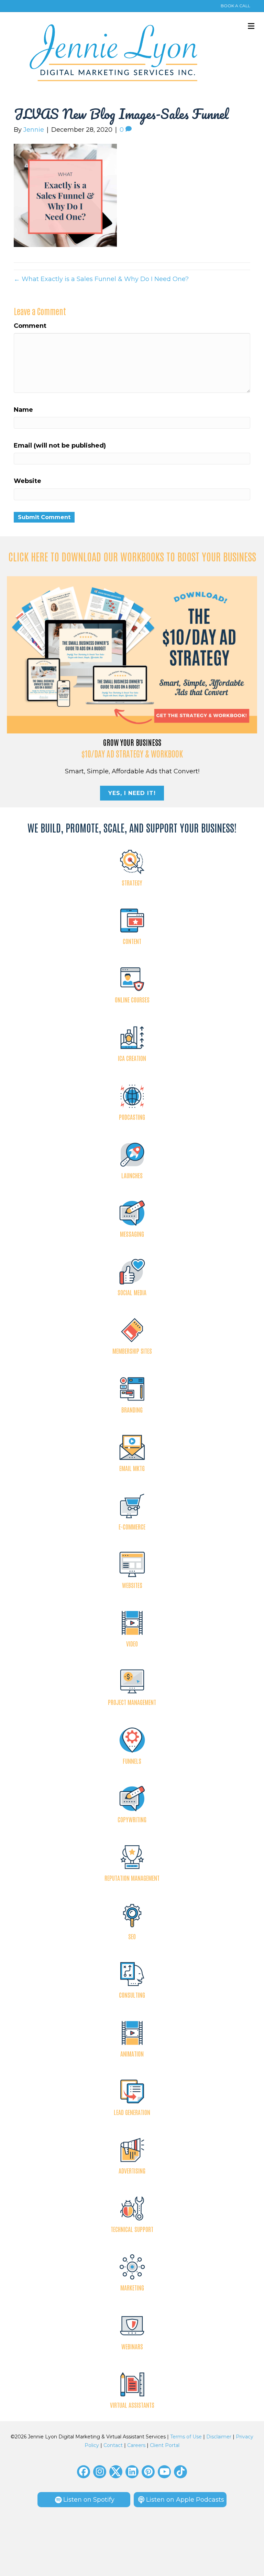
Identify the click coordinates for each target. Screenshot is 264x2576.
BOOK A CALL (235, 6)
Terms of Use (186, 2437)
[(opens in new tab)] (132, 654)
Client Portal (165, 2445)
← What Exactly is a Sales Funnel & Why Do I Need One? (101, 279)
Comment (30, 326)
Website (27, 481)
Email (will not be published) (60, 446)
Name (23, 410)
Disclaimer (219, 2437)
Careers (136, 2445)
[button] (84, 2472)
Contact (113, 2445)
